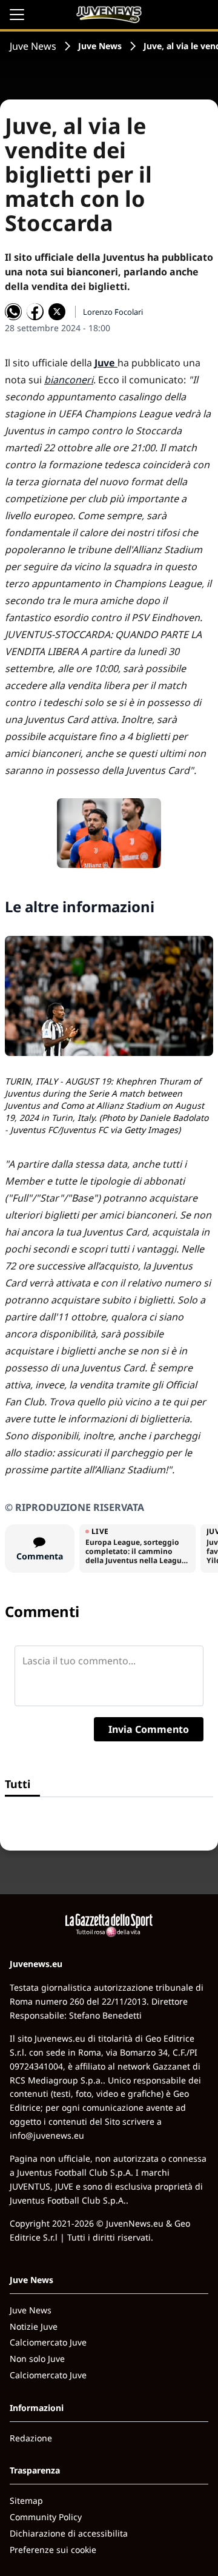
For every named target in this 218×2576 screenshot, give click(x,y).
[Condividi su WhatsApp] (13, 312)
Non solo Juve (37, 2359)
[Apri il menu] (17, 15)
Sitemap (26, 2500)
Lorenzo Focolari (113, 312)
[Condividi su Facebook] (35, 312)
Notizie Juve (34, 2326)
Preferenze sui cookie (53, 2550)
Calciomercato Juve (48, 2342)
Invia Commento (149, 1729)
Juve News (33, 46)
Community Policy (46, 2517)
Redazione (31, 2438)
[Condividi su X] (57, 312)
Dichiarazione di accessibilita (69, 2533)
